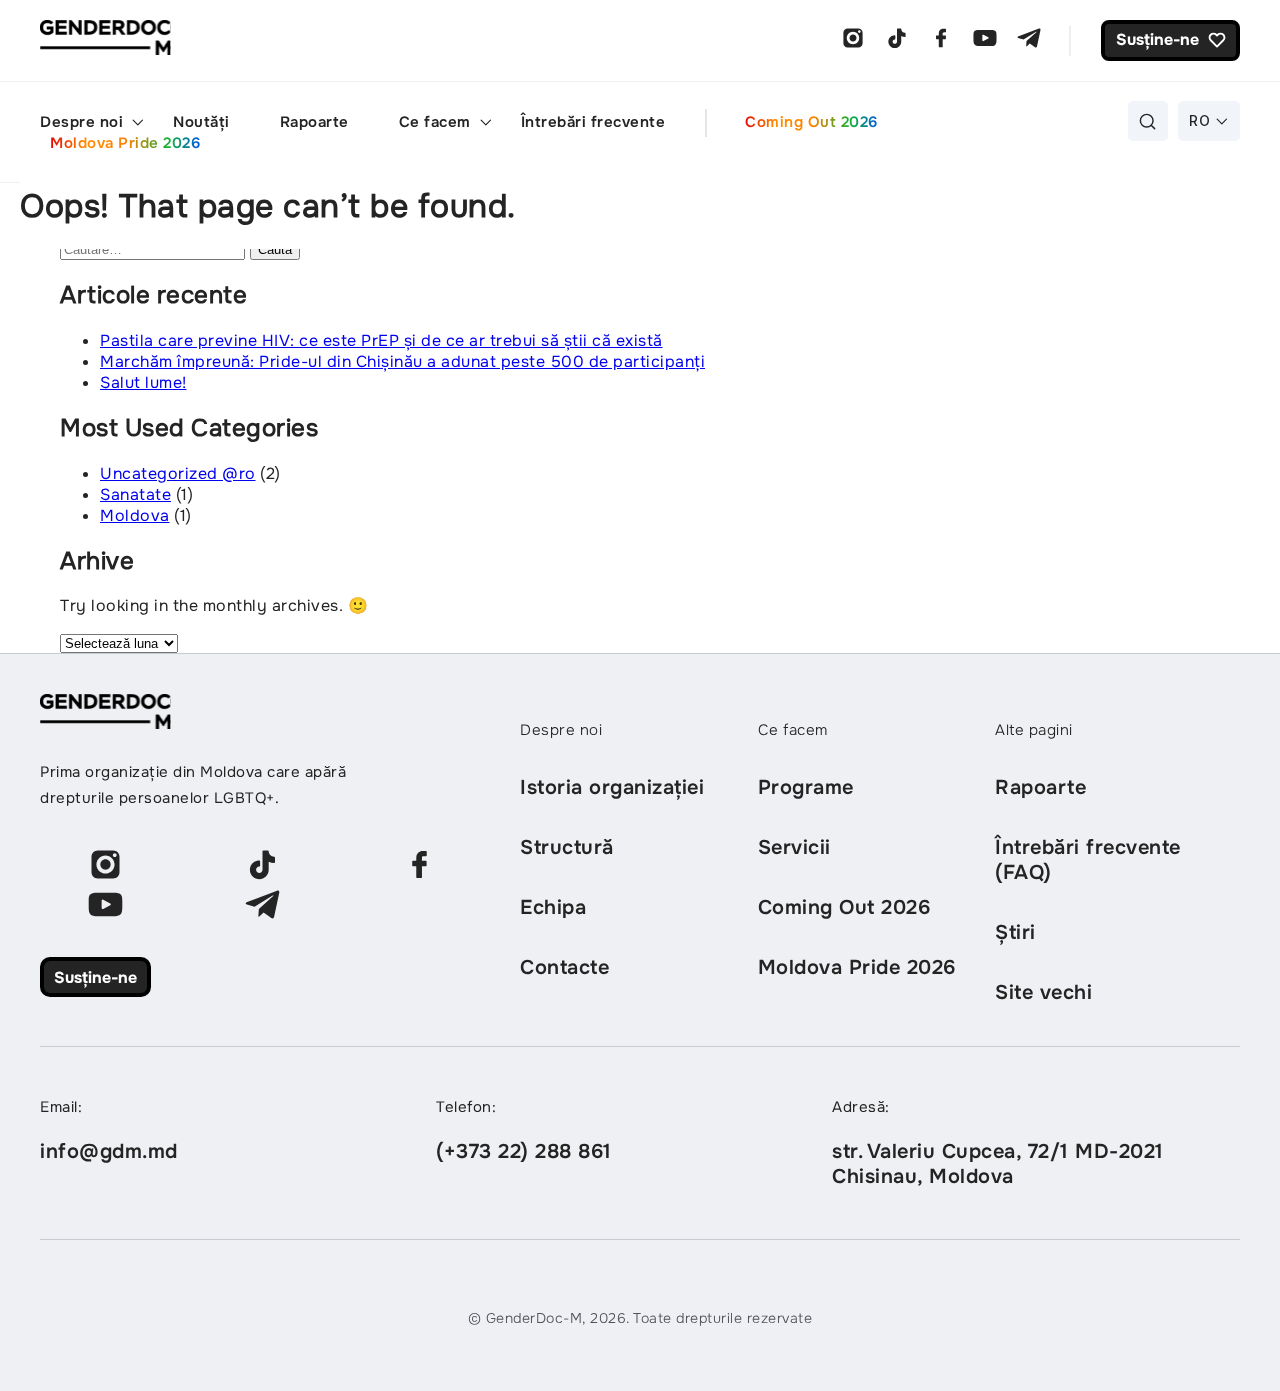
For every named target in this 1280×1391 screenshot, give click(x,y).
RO (1199, 120)
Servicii (794, 847)
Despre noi (81, 122)
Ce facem (435, 122)
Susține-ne (95, 977)
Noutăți (201, 122)
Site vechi (1043, 992)
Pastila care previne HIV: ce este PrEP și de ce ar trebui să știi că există (381, 340)
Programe (806, 787)
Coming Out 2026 (811, 122)
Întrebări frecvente (593, 122)
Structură (567, 847)
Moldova (135, 515)
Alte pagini (1034, 730)
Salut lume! (143, 382)
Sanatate (135, 494)
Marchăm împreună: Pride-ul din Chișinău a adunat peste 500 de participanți (402, 361)
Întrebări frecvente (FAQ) (1088, 860)
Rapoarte (314, 122)
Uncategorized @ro (178, 473)
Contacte (564, 967)
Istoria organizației (612, 787)
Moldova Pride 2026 (125, 143)
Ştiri (1015, 932)
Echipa (553, 907)
